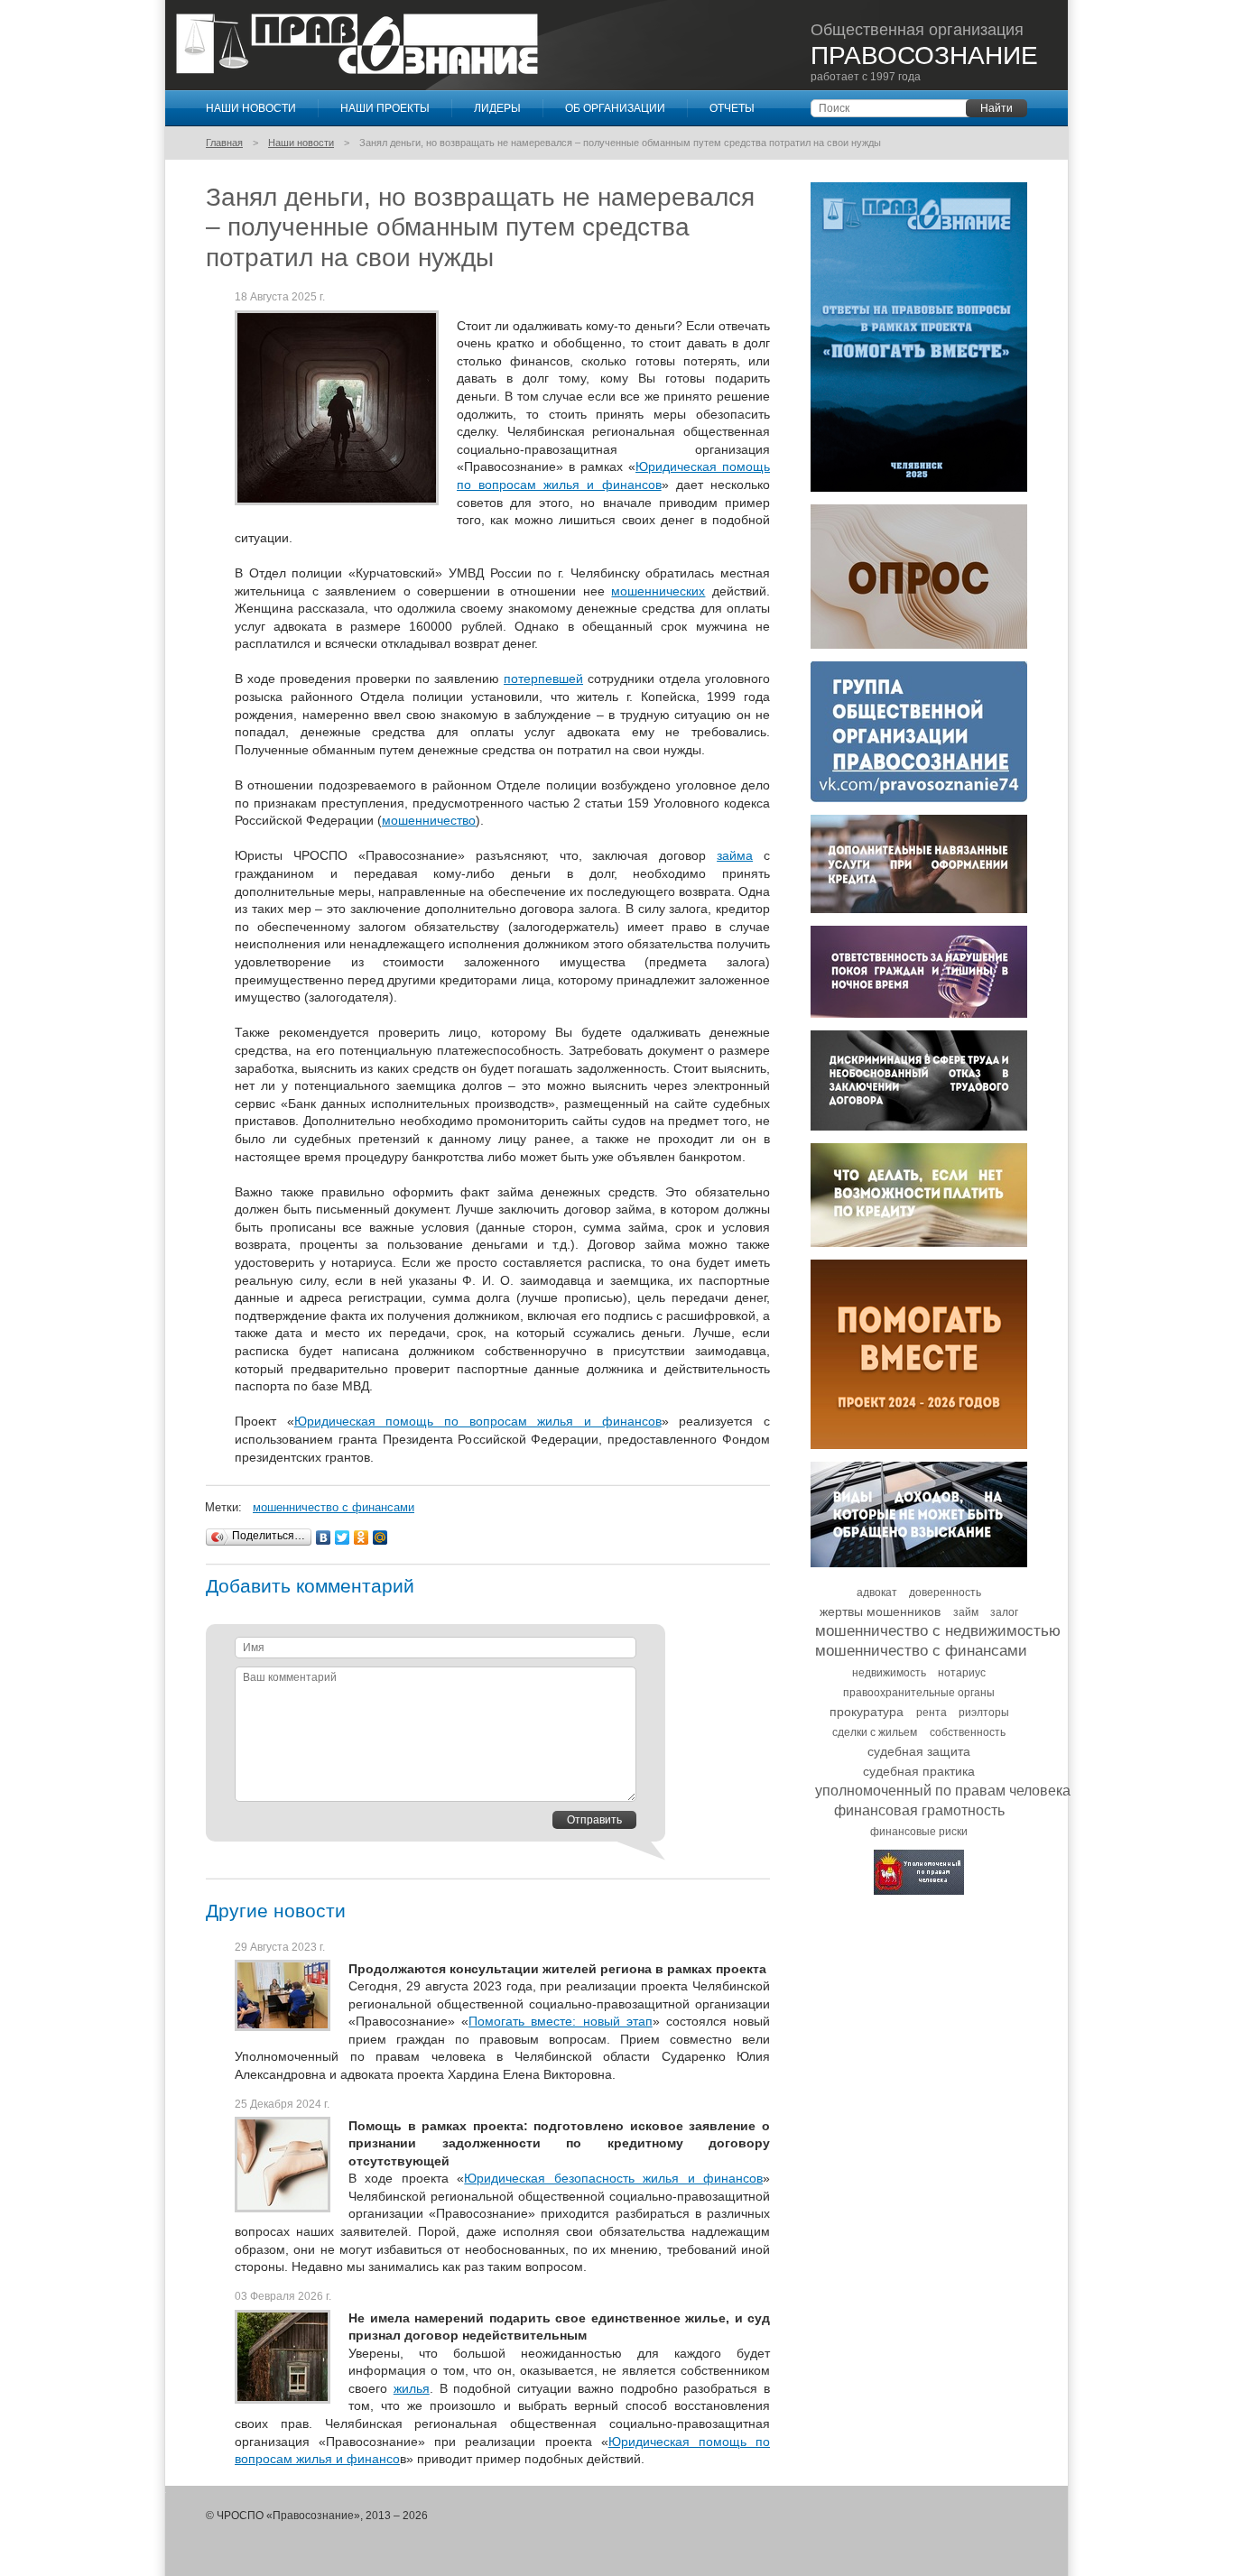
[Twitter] (343, 1537)
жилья (412, 2388)
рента (932, 1713)
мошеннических (658, 591)
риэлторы (984, 1713)
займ (966, 1612)
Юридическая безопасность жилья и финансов (613, 2178)
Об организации (615, 108)
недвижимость (889, 1673)
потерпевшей (543, 679)
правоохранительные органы (919, 1693)
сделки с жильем (875, 1732)
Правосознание (357, 44)
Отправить (594, 1820)
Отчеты (732, 108)
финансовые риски (919, 1832)
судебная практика (919, 1771)
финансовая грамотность (919, 1810)
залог (1004, 1612)
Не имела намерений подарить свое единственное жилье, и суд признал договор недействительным (559, 2327)
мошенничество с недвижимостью (938, 1631)
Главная (224, 143)
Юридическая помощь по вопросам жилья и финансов (478, 1421)
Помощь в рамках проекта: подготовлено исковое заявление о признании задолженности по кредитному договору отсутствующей (559, 2142)
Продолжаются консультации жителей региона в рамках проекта (557, 1968)
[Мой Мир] (380, 1537)
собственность (968, 1732)
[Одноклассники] (362, 1537)
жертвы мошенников (880, 1611)
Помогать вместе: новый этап (561, 2021)
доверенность (945, 1593)
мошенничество (429, 820)
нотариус (962, 1673)
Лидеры (497, 108)
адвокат (877, 1593)
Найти (997, 108)
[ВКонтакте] (324, 1537)
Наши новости (251, 108)
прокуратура (867, 1712)
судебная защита (919, 1751)
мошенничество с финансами (334, 1507)
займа (735, 855)
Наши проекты (385, 108)
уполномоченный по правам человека (943, 1791)
